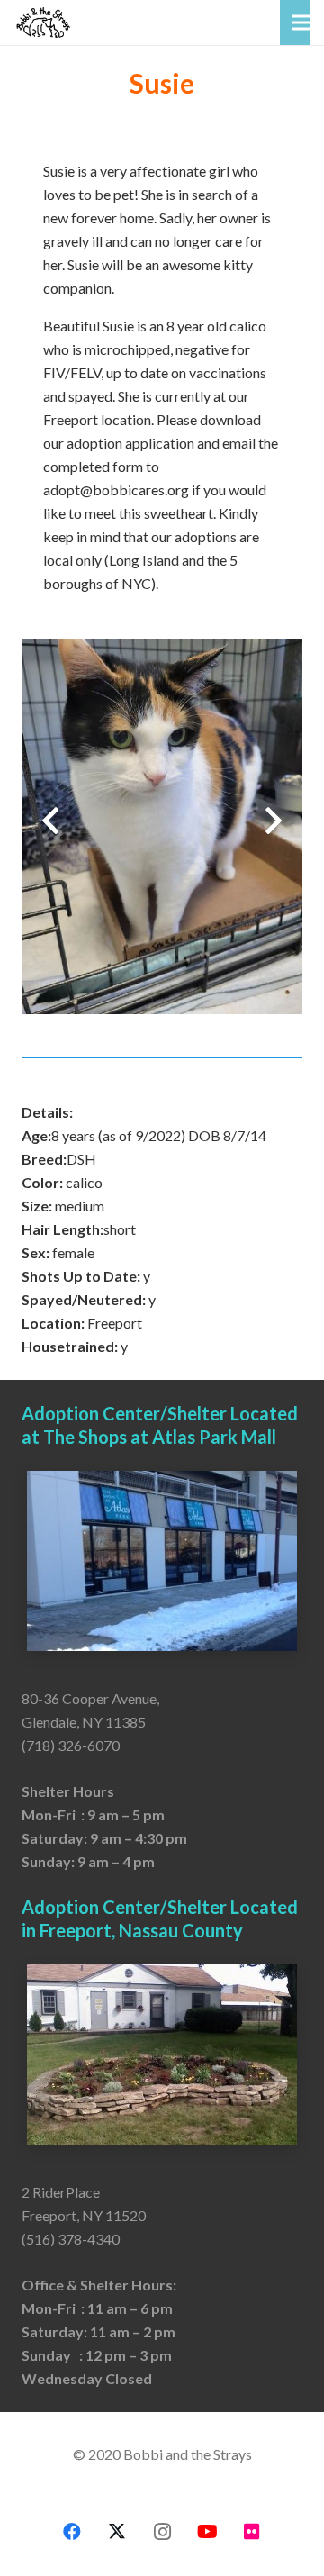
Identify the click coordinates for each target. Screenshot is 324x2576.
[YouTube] (207, 2532)
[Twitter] (117, 2532)
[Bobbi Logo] (43, 23)
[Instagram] (162, 2532)
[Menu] (301, 23)
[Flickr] (252, 2532)
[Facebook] (72, 2532)
